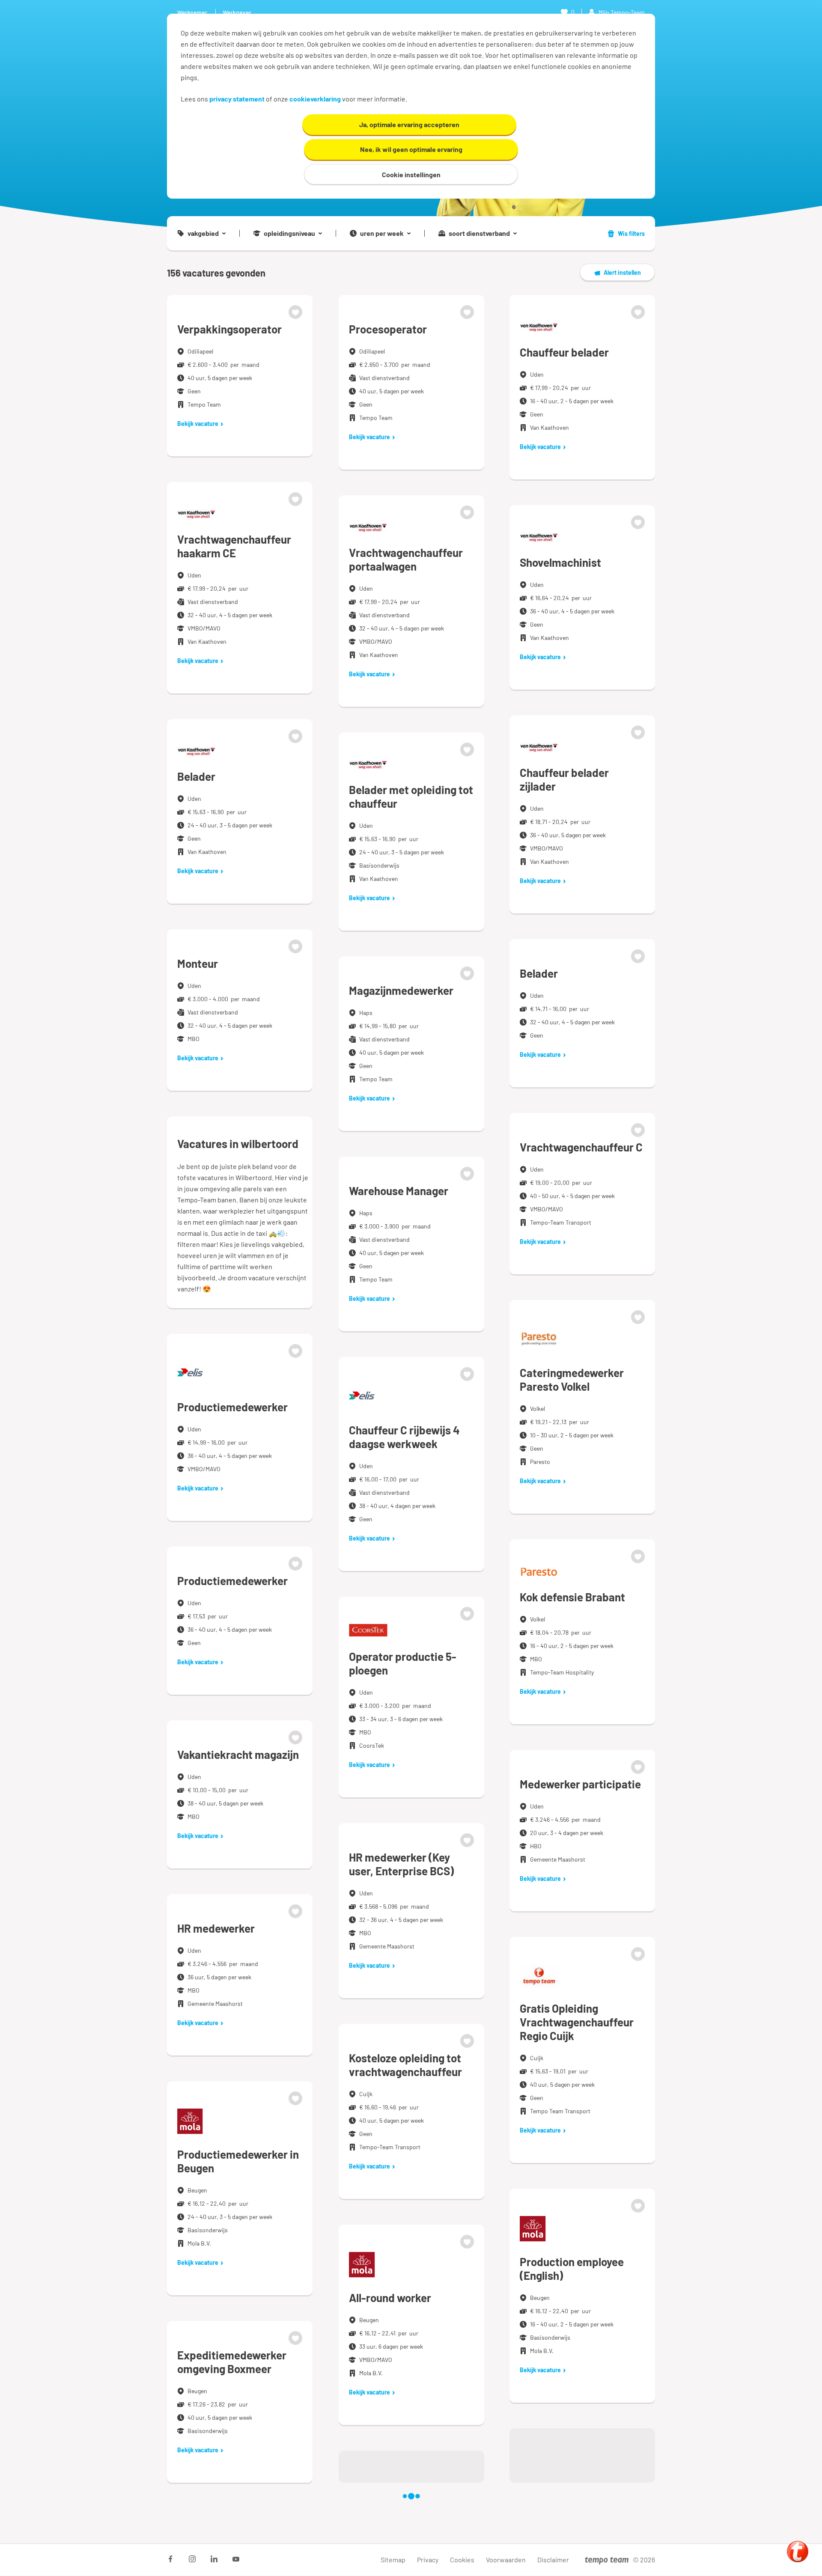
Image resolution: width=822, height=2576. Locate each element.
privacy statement (237, 99)
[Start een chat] (798, 2552)
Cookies (462, 2560)
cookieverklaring (315, 99)
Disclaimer (553, 2560)
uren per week (382, 233)
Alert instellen (622, 272)
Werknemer (192, 12)
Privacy (428, 2560)
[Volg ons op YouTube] (236, 2559)
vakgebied (203, 233)
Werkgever (237, 12)
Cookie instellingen (411, 174)
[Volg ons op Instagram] (192, 2559)
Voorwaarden (506, 2560)
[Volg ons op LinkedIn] (214, 2559)
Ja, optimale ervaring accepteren (409, 124)
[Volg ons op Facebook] (170, 2559)
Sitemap (393, 2560)
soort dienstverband (479, 233)
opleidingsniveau (289, 233)
